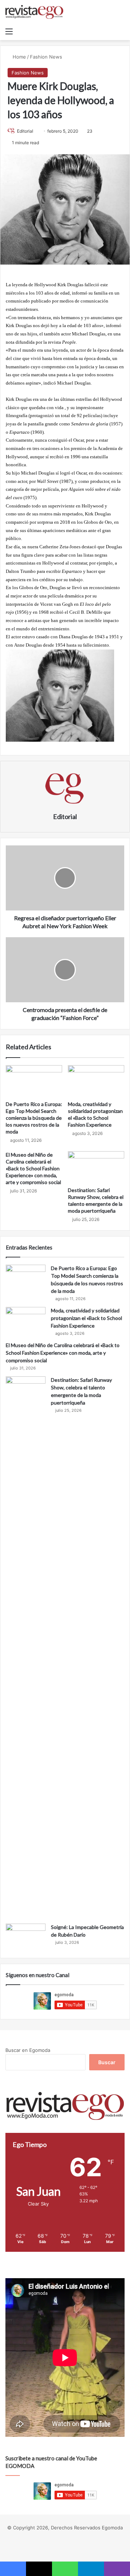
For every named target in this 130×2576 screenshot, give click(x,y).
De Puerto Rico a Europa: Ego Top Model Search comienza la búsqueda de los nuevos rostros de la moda (34, 1118)
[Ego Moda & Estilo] (34, 12)
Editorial (25, 131)
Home (19, 57)
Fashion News (46, 57)
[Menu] (9, 31)
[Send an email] (36, 131)
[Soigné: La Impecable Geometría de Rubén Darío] (26, 1937)
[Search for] (121, 31)
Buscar (107, 2062)
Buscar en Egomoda (28, 2050)
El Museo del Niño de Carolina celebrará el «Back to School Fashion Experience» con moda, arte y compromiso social (33, 1168)
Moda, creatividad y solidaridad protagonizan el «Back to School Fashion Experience (86, 1318)
